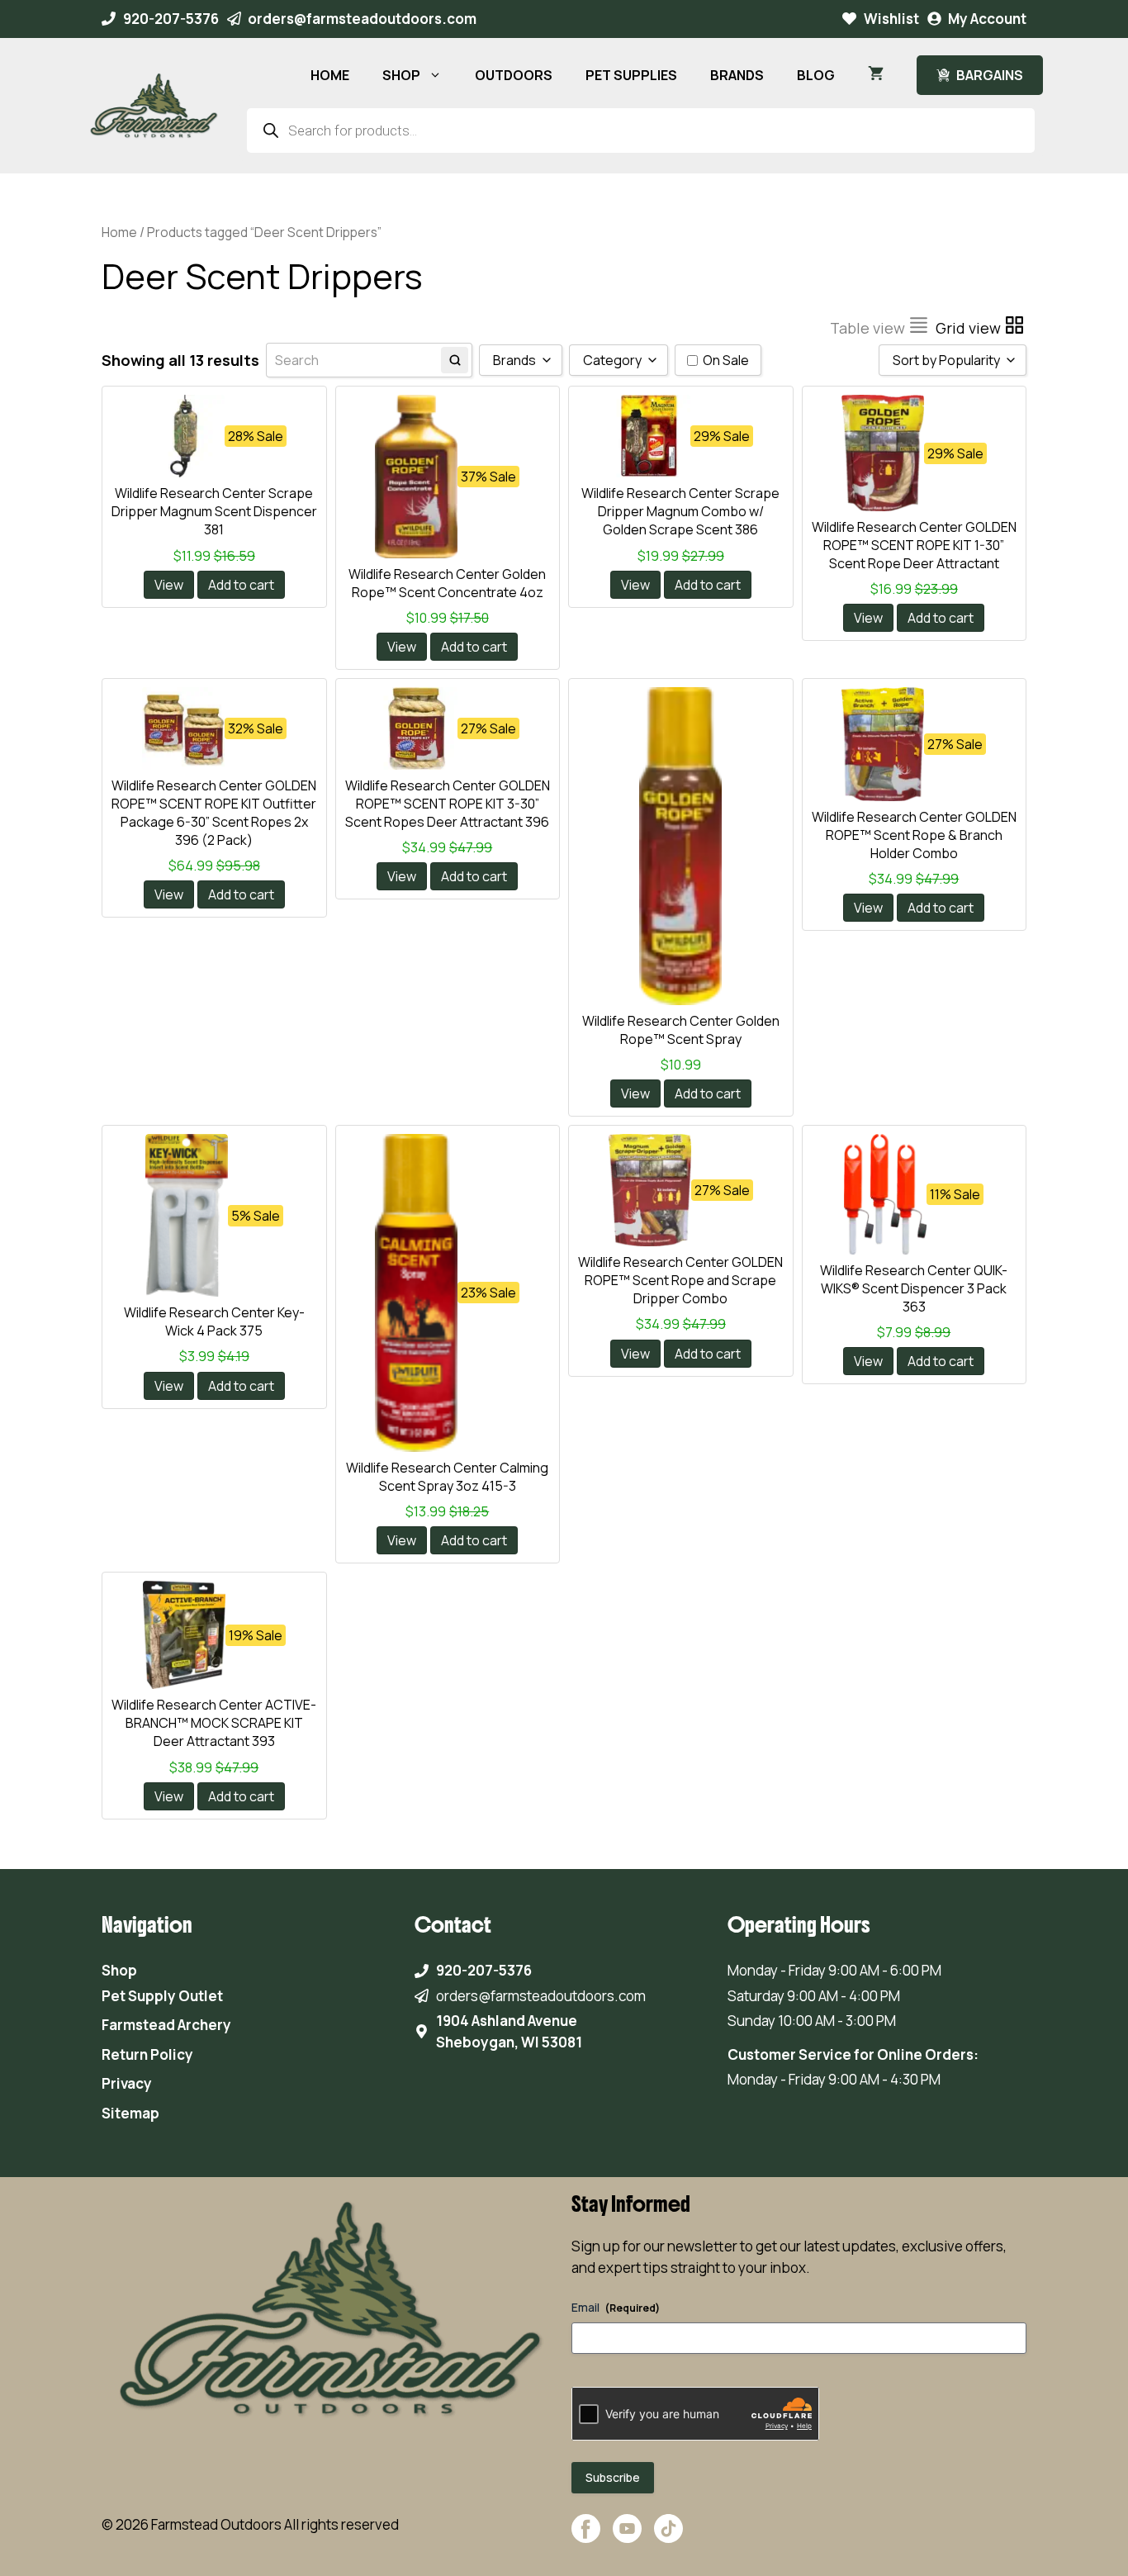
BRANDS (737, 75)
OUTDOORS (514, 75)
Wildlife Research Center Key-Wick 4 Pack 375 (214, 1321)
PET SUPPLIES (631, 75)
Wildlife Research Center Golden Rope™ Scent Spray (681, 1030)
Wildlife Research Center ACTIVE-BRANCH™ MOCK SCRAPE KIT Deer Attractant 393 (214, 1723)
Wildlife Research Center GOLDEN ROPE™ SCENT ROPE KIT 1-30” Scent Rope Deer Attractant (914, 545)
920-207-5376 (171, 19)
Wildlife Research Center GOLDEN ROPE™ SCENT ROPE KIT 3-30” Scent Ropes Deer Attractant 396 (448, 804)
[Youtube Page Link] (627, 2537)
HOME (330, 75)
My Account (987, 19)
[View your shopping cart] (876, 75)
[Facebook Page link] (586, 2537)
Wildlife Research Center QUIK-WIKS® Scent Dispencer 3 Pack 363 (914, 1288)
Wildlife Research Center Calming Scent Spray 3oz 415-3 (447, 1477)
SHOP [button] (401, 75)
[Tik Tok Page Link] (668, 2537)
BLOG (816, 75)
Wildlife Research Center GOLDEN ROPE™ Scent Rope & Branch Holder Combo (914, 835)
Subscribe (613, 2477)
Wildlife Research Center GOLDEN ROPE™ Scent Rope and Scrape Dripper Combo (680, 1280)
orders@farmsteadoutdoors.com (362, 19)
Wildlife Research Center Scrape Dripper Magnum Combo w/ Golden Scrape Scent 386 (680, 511)
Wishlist (891, 19)
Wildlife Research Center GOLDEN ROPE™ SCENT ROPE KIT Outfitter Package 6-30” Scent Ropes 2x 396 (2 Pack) (214, 813)
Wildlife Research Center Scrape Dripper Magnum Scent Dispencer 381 (214, 511)
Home (119, 232)
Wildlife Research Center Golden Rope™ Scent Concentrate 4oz (447, 583)
